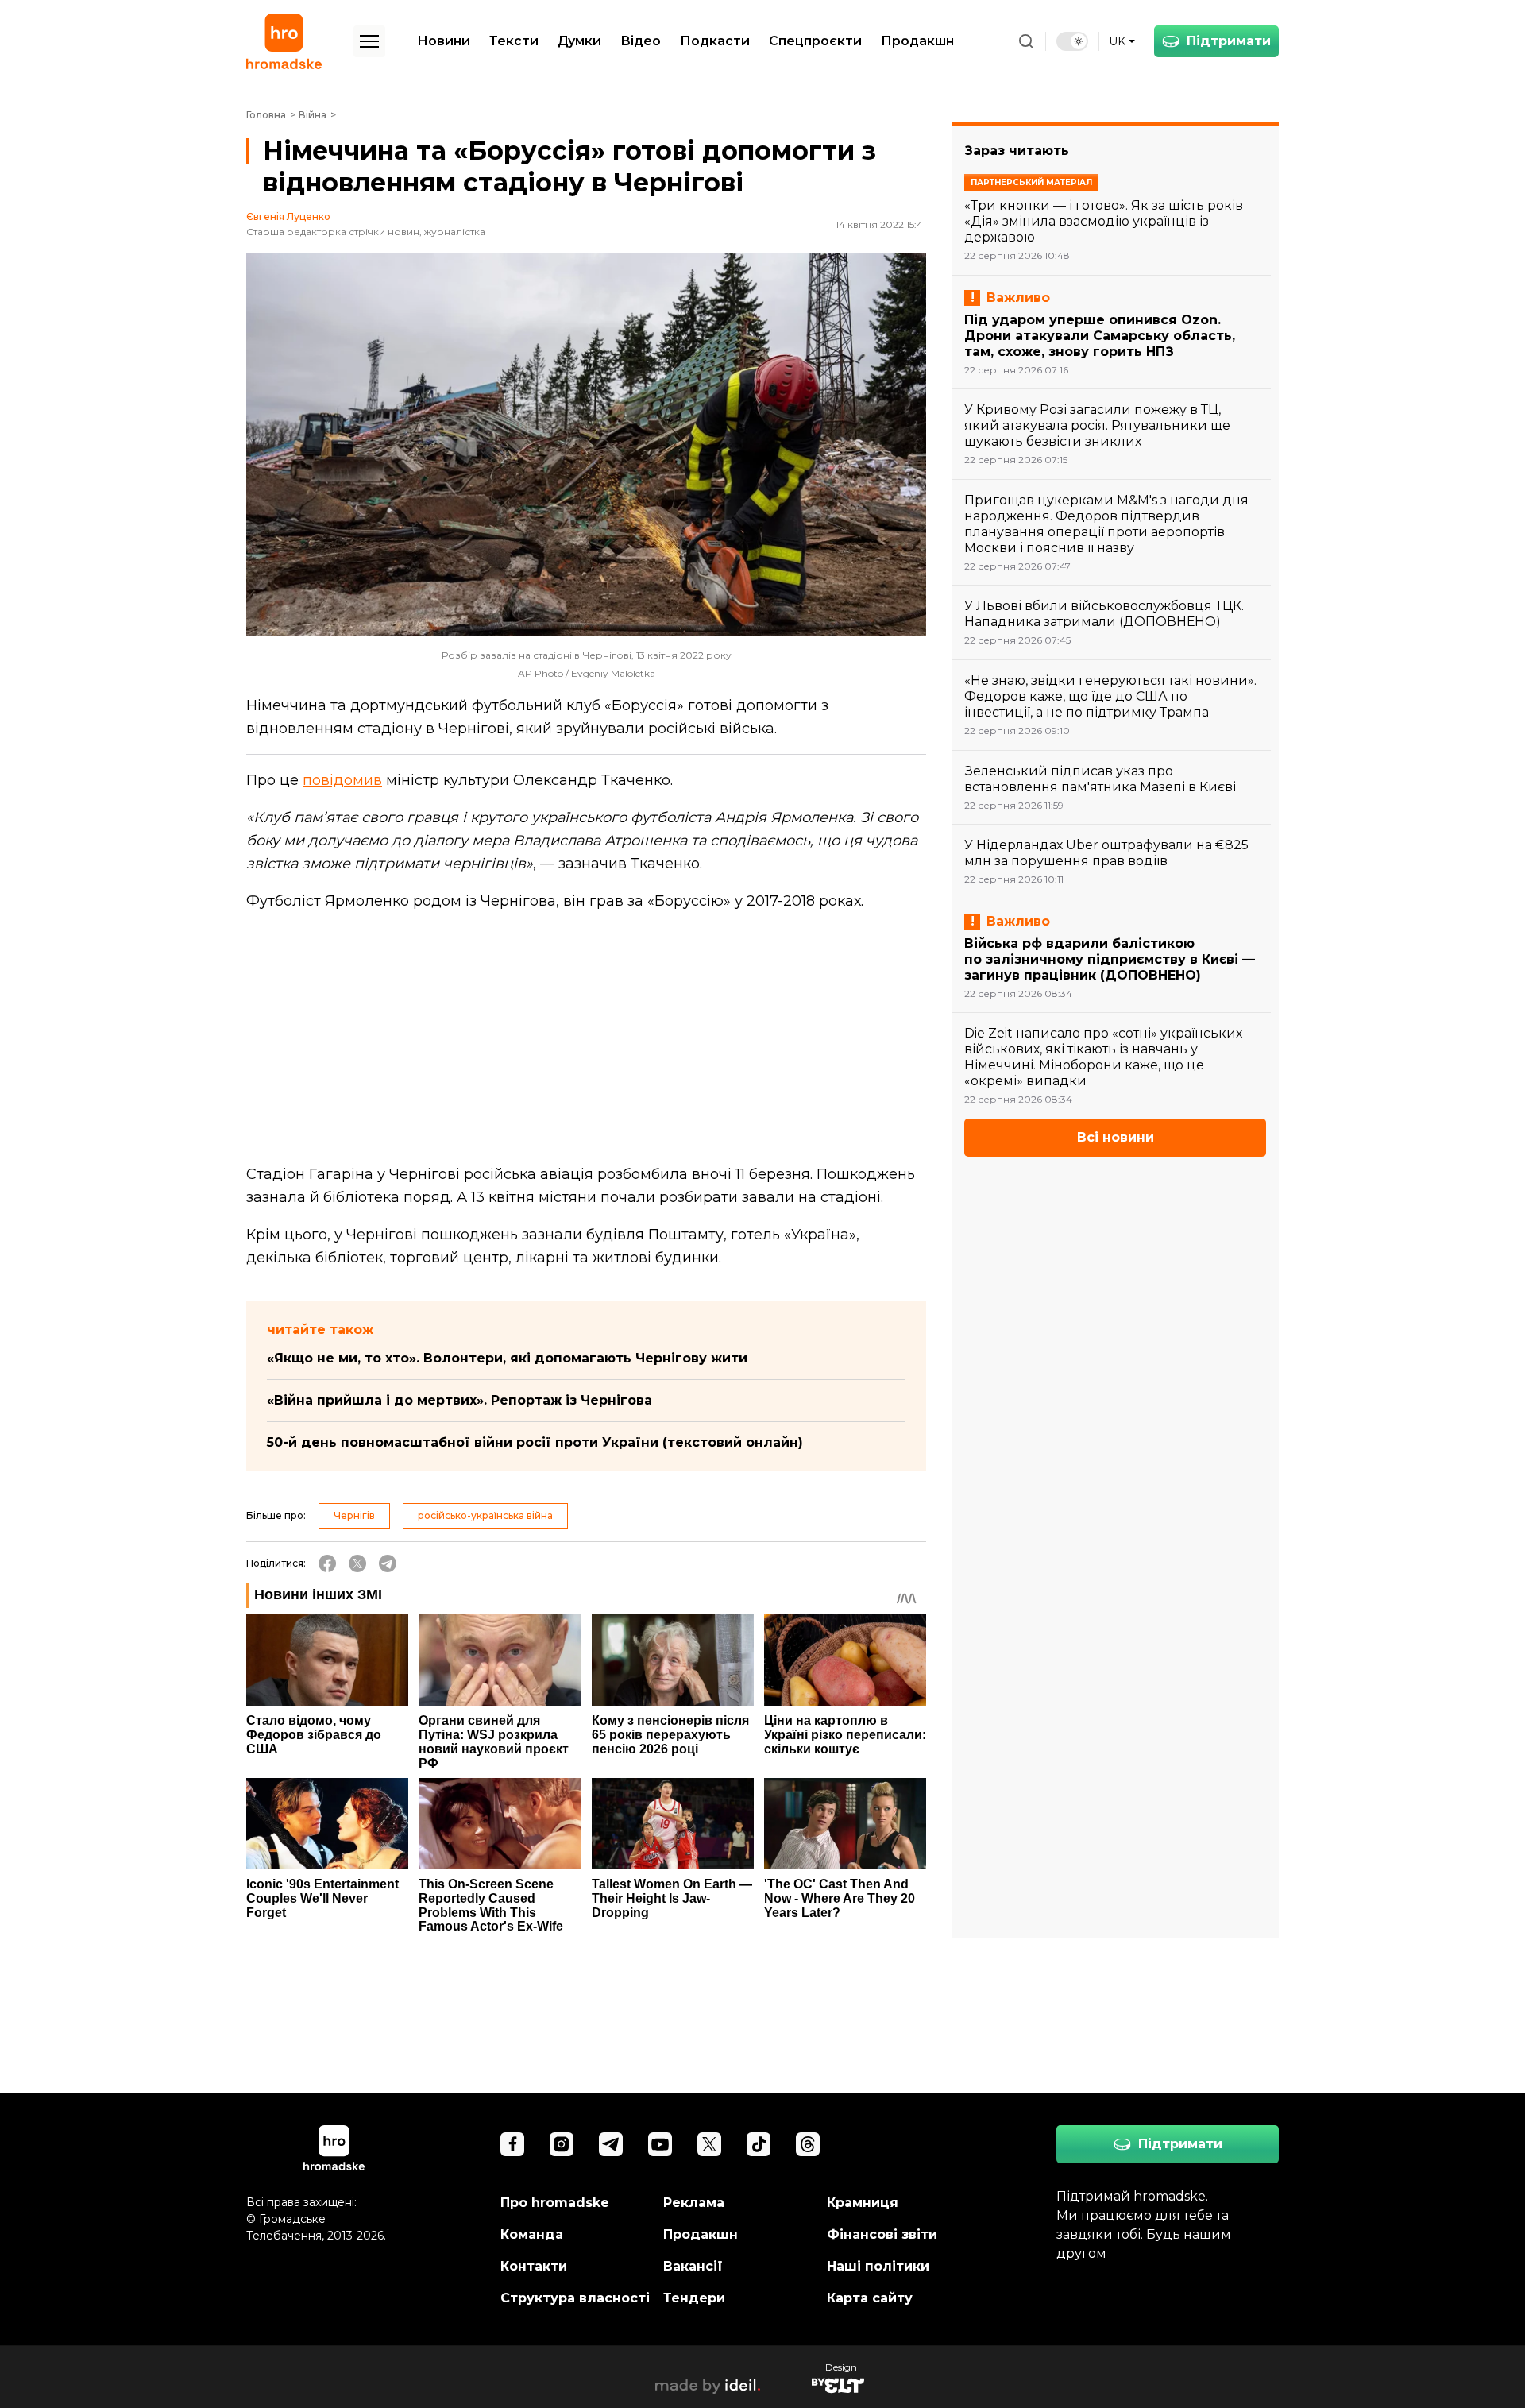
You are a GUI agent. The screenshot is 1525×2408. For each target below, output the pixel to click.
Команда (532, 2234)
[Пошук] (1026, 41)
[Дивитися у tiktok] (759, 2144)
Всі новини (1116, 1137)
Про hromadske (555, 2203)
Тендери (694, 2298)
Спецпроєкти (815, 41)
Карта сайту (870, 2298)
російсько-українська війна (485, 1515)
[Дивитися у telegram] (611, 2144)
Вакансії (693, 2266)
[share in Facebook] (327, 1563)
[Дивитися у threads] (808, 2144)
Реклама (694, 2203)
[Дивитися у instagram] (562, 2144)
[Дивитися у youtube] (660, 2144)
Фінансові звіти (882, 2234)
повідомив (342, 780)
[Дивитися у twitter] (709, 2144)
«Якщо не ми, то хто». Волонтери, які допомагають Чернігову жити (507, 1358)
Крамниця (863, 2203)
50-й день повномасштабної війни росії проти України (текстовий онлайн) (535, 1442)
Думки (579, 41)
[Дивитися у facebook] (512, 2144)
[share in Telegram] (388, 1563)
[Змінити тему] (1072, 41)
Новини (444, 41)
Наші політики (878, 2266)
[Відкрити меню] (369, 41)
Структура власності (575, 2298)
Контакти (534, 2266)
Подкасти (715, 41)
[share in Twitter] (357, 1563)
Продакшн (917, 41)
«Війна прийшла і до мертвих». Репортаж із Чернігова (459, 1400)
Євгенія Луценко (288, 217)
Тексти (514, 41)
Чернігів (354, 1515)
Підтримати (1229, 41)
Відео (641, 41)
